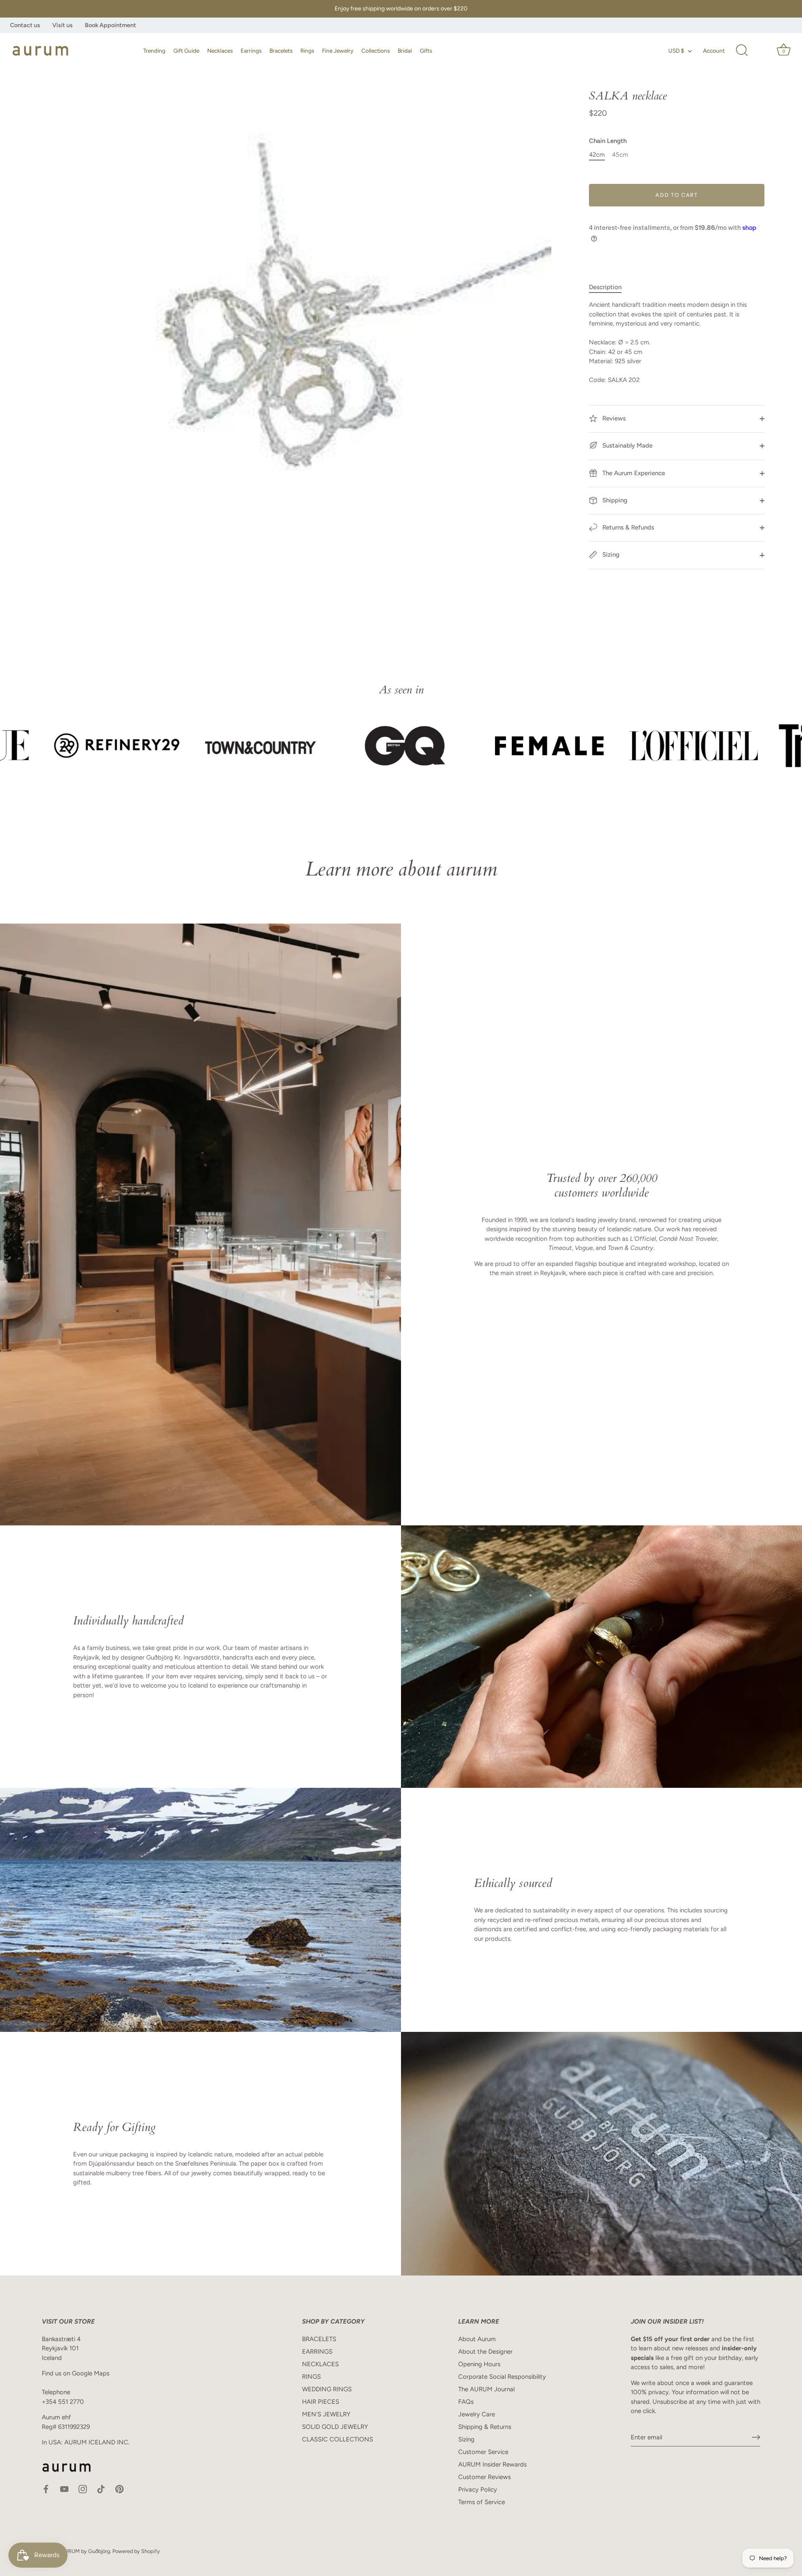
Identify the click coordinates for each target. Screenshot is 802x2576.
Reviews (613, 418)
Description (605, 287)
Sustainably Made (627, 445)
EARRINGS (317, 2352)
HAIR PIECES (321, 2402)
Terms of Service (482, 2502)
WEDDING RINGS (327, 2389)
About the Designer (485, 2352)
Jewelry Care (477, 2414)
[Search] (742, 51)
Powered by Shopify (136, 2551)
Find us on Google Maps (76, 2373)
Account (714, 51)
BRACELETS (319, 2339)
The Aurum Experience (633, 473)
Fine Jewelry (338, 51)
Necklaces (220, 51)
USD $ (676, 51)
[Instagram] (83, 2488)
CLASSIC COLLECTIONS (338, 2439)
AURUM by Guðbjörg (85, 2551)
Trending (154, 51)
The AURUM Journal (486, 2389)
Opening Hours (479, 2364)
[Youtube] (64, 2488)
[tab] (609, 287)
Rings (307, 51)
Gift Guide (186, 51)
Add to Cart (677, 195)
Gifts (426, 51)
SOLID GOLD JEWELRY (335, 2427)
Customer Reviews (485, 2477)
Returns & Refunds (627, 527)
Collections (376, 51)
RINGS (311, 2377)
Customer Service (483, 2452)
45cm (620, 155)
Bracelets (281, 51)
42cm (597, 155)
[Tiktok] (101, 2488)
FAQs (466, 2402)
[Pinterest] (119, 2488)
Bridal (405, 51)
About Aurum (477, 2339)
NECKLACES (320, 2364)
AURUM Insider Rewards (492, 2464)
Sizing (610, 555)
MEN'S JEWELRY (326, 2414)
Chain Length (608, 141)
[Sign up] (756, 2437)
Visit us (62, 25)
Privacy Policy (478, 2489)
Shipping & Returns (485, 2427)
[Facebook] (46, 2488)
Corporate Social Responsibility (502, 2377)
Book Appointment (110, 25)
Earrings (251, 51)
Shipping (614, 500)
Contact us (25, 25)
